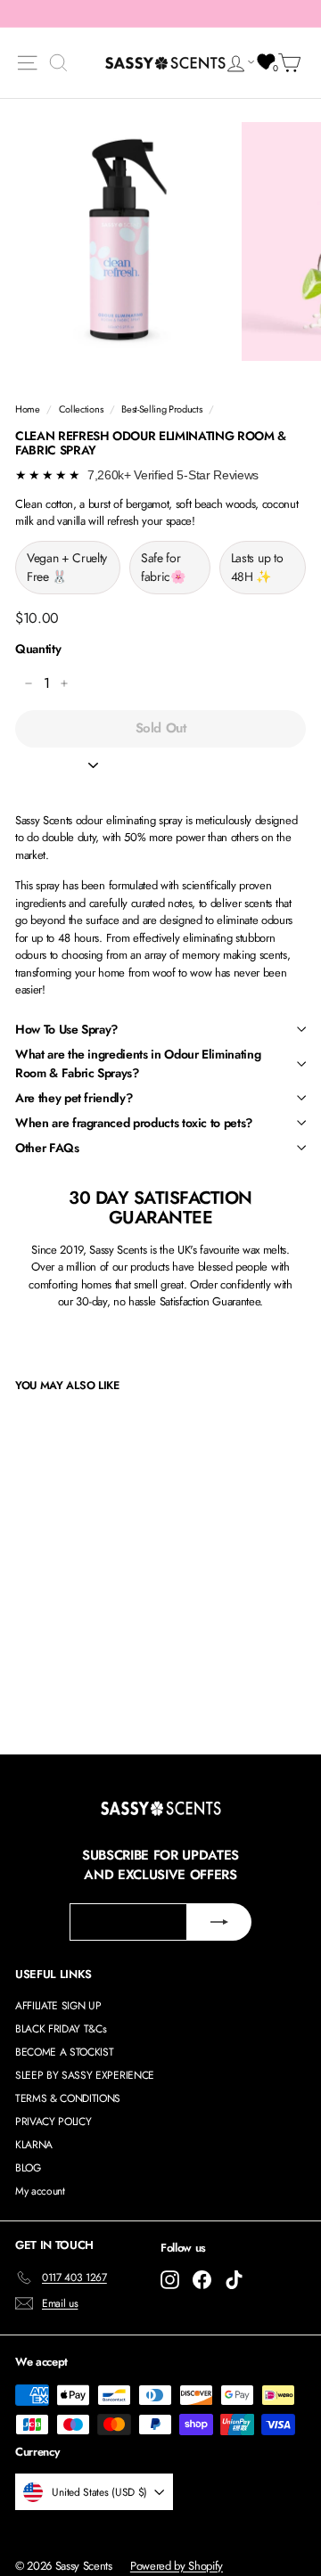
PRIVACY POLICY (53, 2122)
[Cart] (292, 63)
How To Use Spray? (66, 1029)
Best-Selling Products (161, 409)
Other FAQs (47, 1148)
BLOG (28, 2168)
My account (40, 2191)
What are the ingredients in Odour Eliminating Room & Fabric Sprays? (138, 1063)
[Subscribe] (219, 1922)
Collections (81, 409)
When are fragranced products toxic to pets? (134, 1123)
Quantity (38, 649)
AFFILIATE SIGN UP (58, 2006)
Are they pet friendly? (74, 1098)
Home (28, 409)
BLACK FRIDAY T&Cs (61, 2029)
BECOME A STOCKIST (64, 2052)
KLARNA (34, 2145)
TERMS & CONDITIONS (68, 2098)
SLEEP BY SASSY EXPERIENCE (85, 2075)
